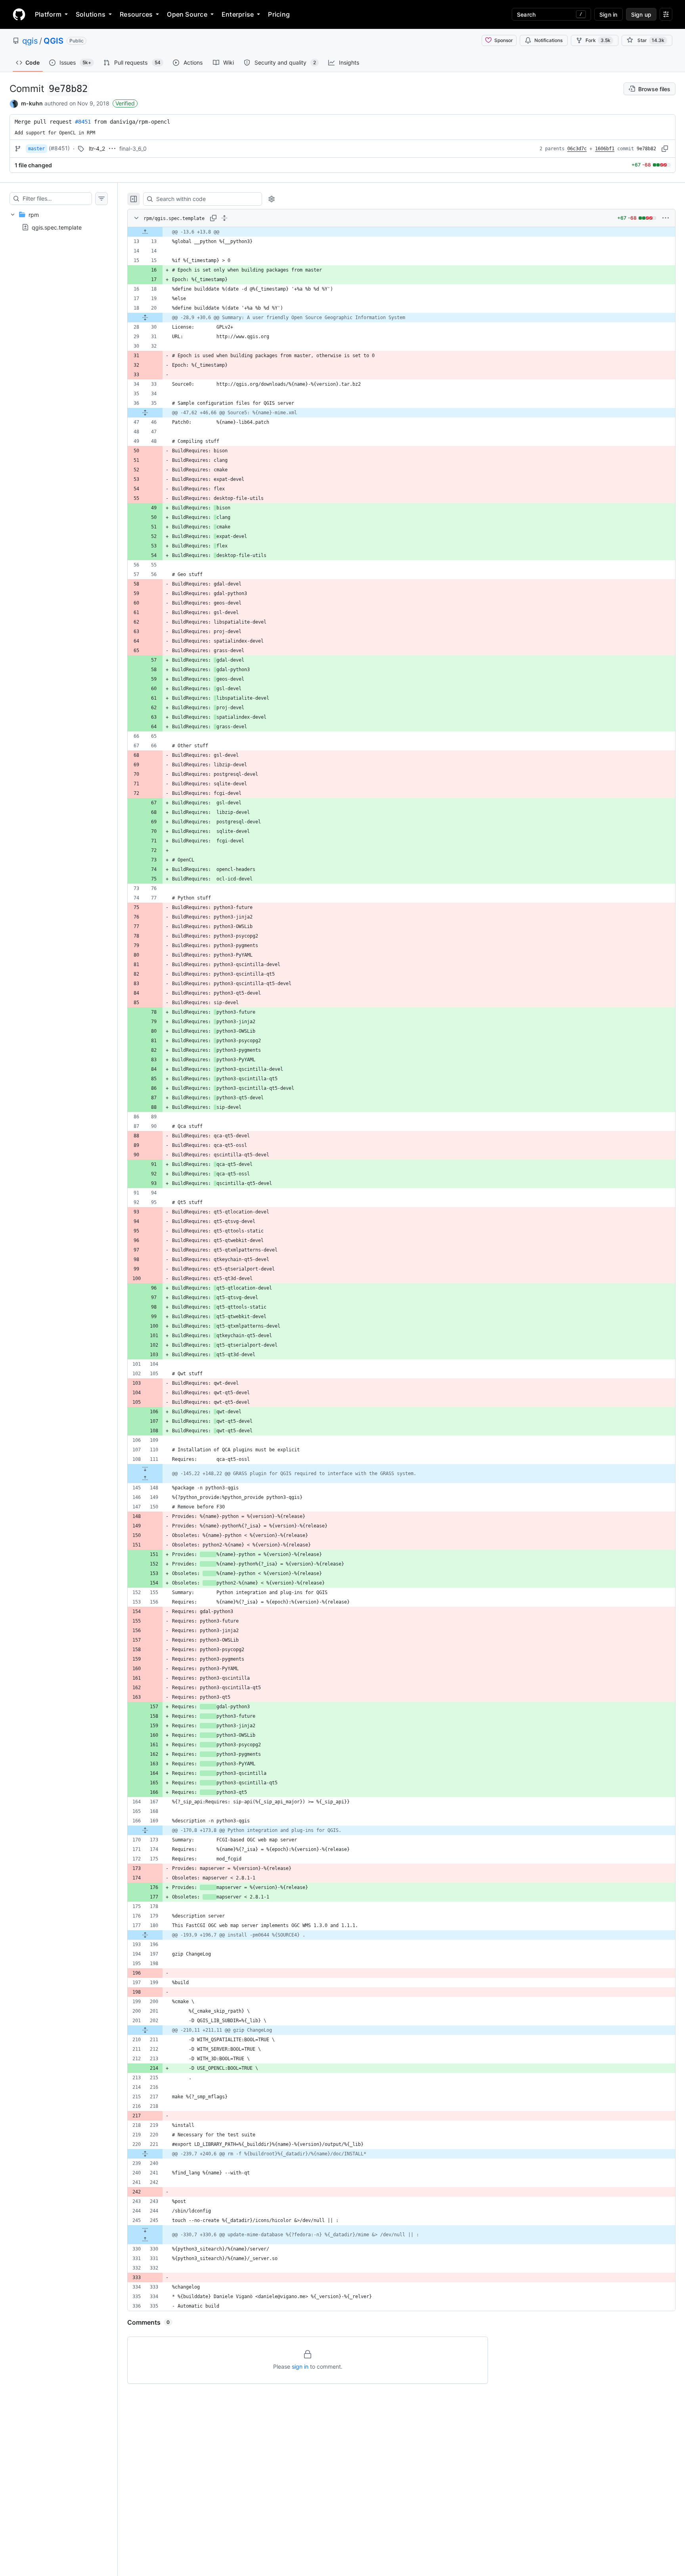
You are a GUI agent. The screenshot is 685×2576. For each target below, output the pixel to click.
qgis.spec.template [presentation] (57, 227)
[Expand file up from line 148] (145, 1478)
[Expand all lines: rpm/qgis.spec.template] (224, 218)
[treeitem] (59, 221)
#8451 (83, 122)
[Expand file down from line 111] (145, 1469)
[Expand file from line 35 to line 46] (145, 413)
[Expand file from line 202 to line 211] (145, 2030)
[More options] (666, 218)
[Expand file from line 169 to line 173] (145, 1830)
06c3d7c (577, 149)
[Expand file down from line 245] (145, 2230)
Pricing (279, 14)
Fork (598, 40)
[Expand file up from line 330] (145, 2239)
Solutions (91, 14)
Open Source (187, 14)
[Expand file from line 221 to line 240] (145, 2154)
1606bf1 (605, 149)
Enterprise (238, 14)
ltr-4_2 (97, 148)
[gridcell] (401, 232)
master (36, 149)
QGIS (54, 41)
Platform (48, 14)
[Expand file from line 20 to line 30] (145, 318)
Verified (125, 103)
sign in (300, 2366)
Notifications (548, 40)
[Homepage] (19, 14)
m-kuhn (32, 103)
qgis (30, 41)
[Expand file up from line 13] (145, 232)
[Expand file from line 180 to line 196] (145, 1935)
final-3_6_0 (133, 148)
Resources (136, 14)
